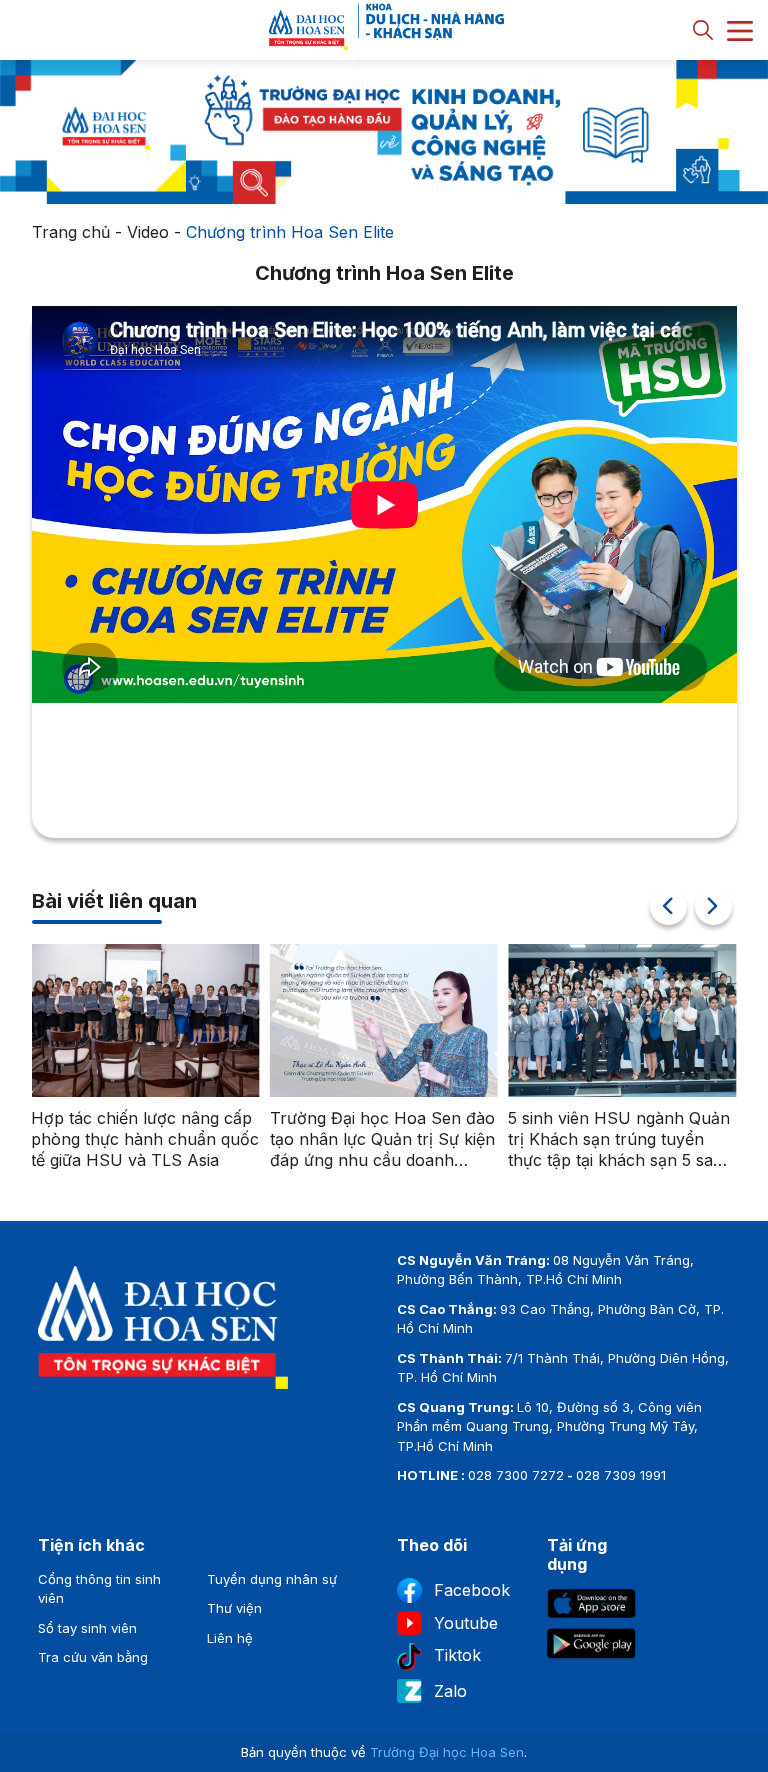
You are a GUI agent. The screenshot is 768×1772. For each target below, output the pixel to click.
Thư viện (234, 1608)
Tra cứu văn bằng (93, 1657)
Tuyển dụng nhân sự (272, 1579)
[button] (713, 906)
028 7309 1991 (621, 1475)
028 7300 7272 (516, 1475)
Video (148, 232)
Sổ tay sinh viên (87, 1628)
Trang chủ (71, 232)
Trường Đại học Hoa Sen (447, 1752)
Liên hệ (230, 1638)
